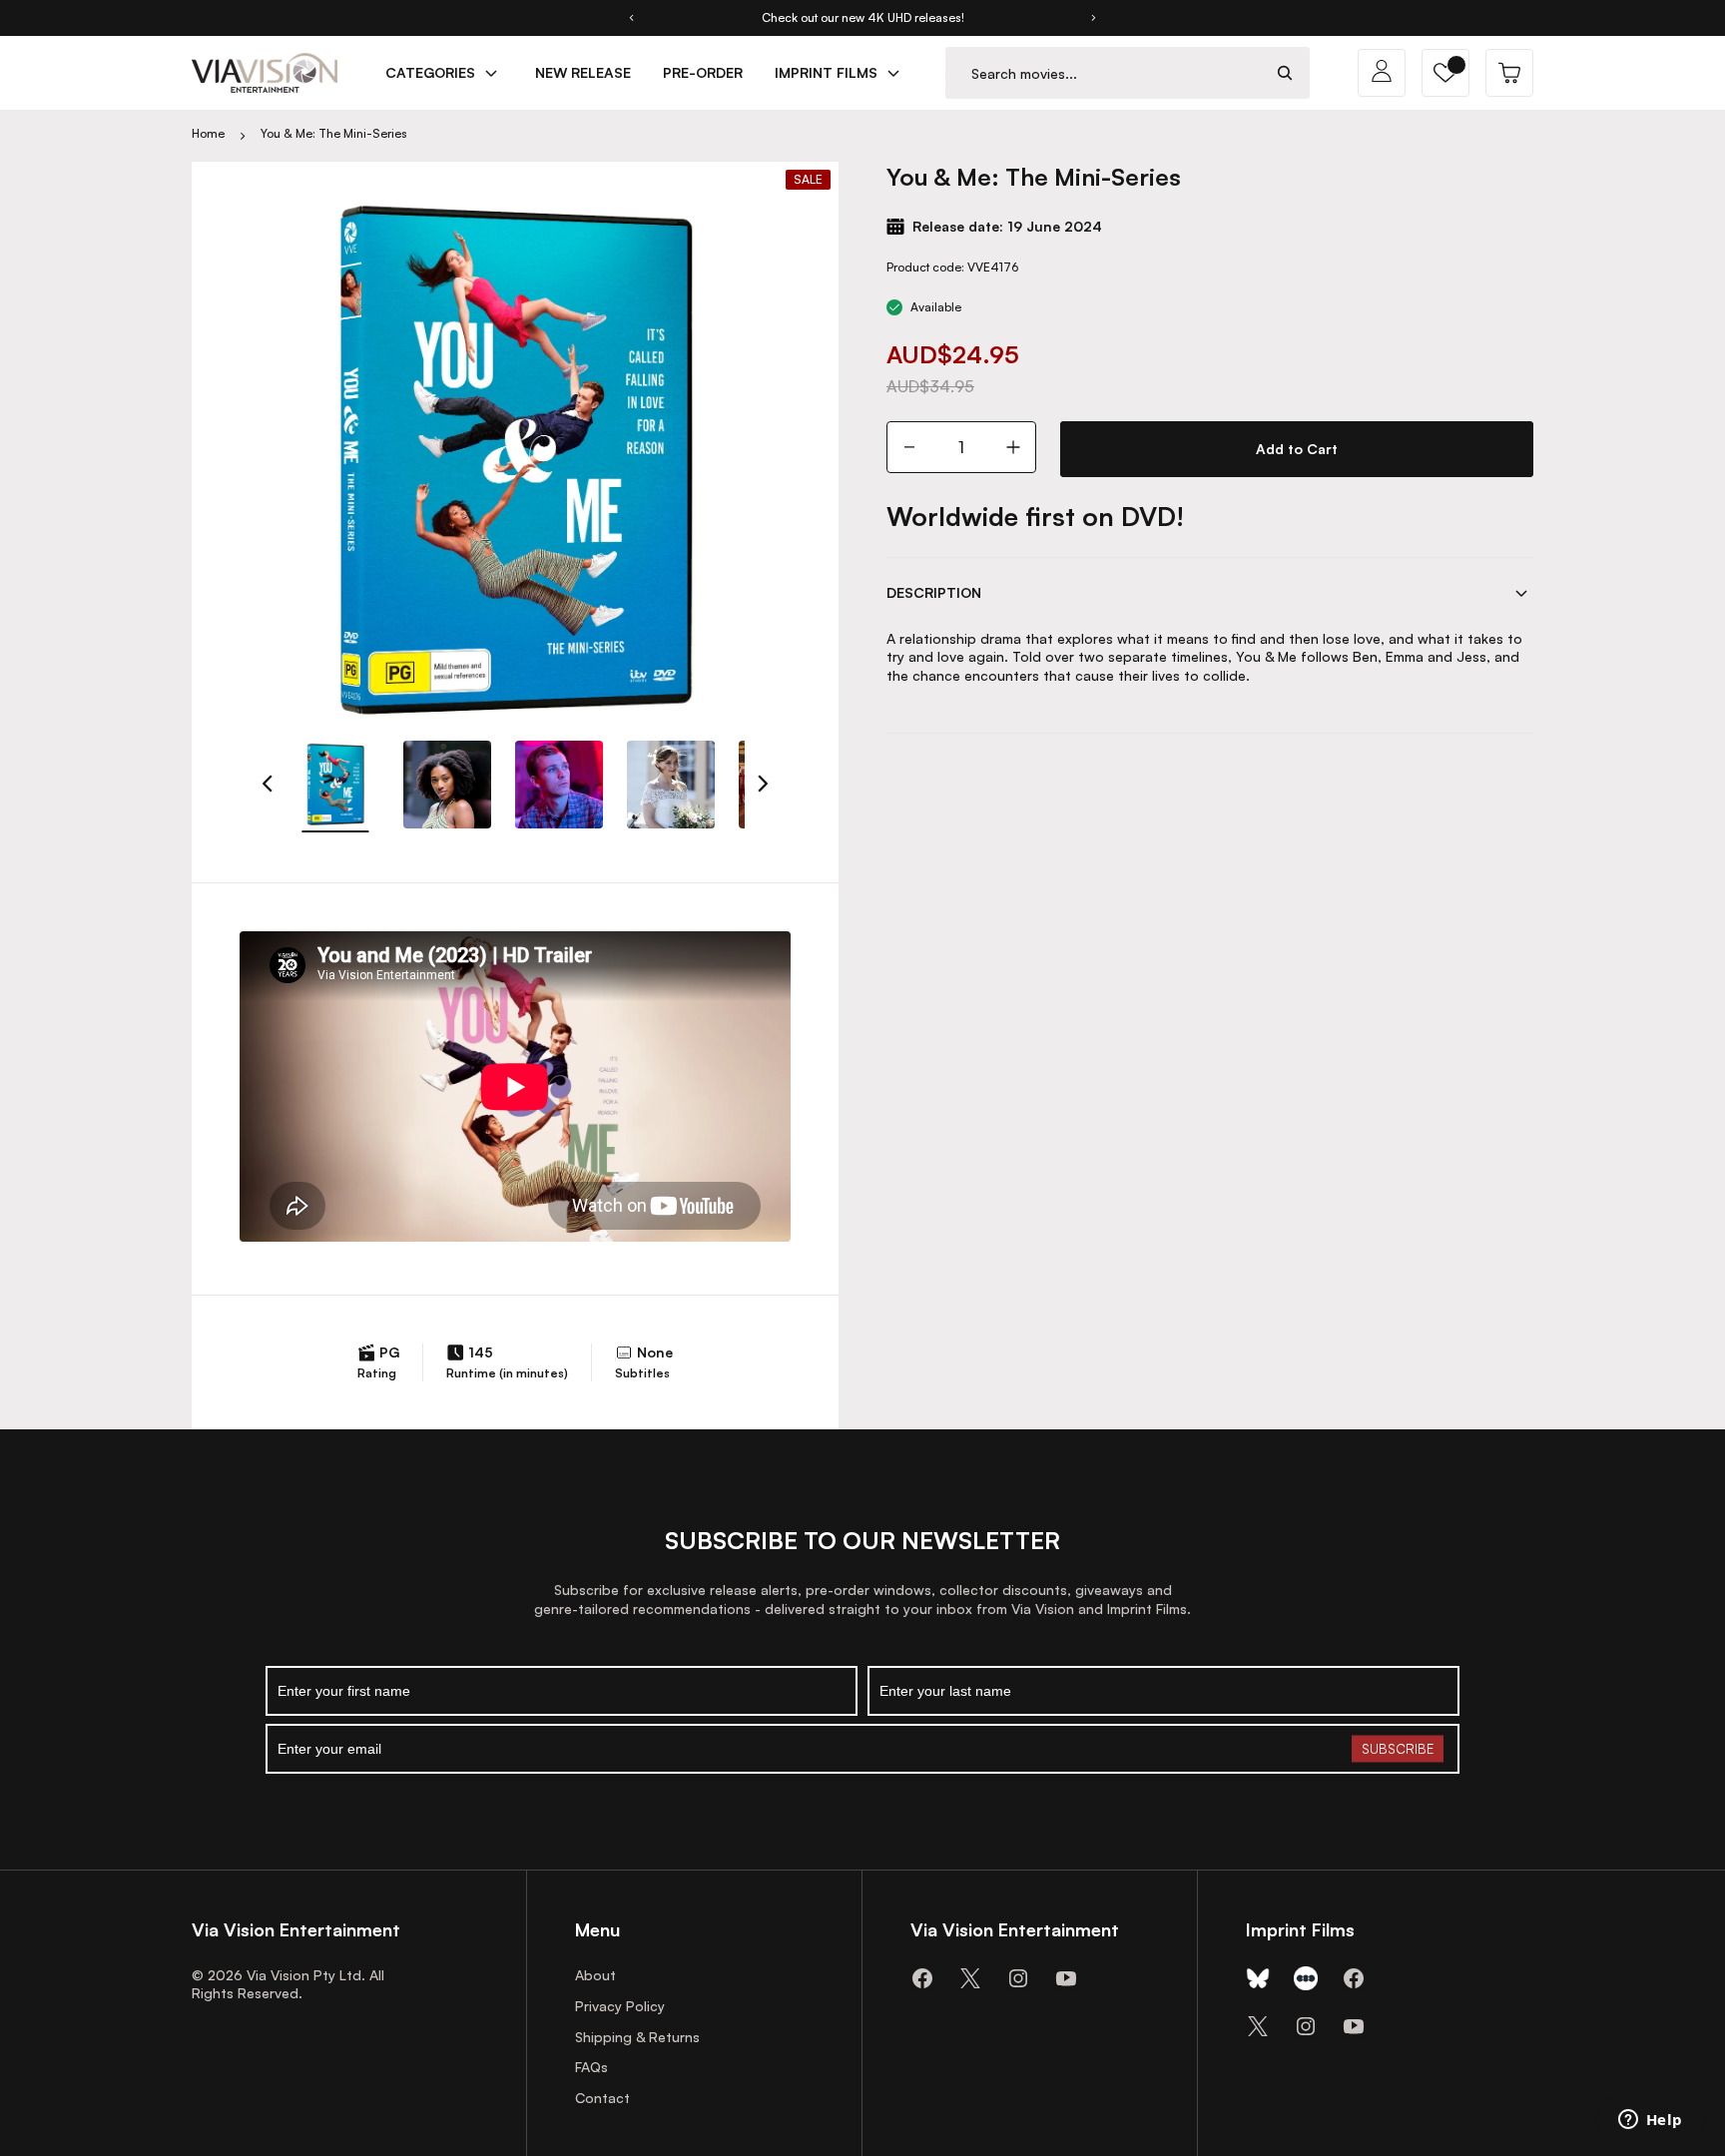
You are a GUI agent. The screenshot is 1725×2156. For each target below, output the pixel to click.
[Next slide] (1094, 18)
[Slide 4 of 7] (671, 785)
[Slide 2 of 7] (447, 785)
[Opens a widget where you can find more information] (1650, 2121)
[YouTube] (1066, 1978)
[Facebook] (922, 1978)
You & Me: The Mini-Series (334, 133)
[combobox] (1104, 73)
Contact (602, 2098)
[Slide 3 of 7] (559, 785)
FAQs (591, 2067)
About (595, 1975)
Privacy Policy (620, 2006)
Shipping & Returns (637, 2037)
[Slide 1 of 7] (335, 785)
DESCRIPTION (934, 592)
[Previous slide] (631, 18)
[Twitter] (970, 1978)
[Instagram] (1018, 1978)
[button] (1445, 73)
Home (208, 133)
